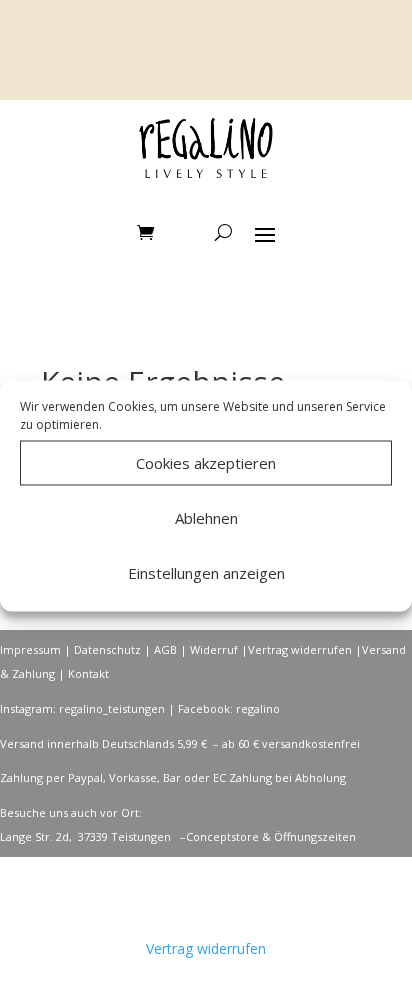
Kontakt (88, 673)
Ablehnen (206, 518)
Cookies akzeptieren (206, 463)
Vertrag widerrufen (300, 649)
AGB (165, 649)
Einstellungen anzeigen (206, 573)
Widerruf (214, 649)
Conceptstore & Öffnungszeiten (271, 836)
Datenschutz (107, 649)
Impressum (30, 649)
